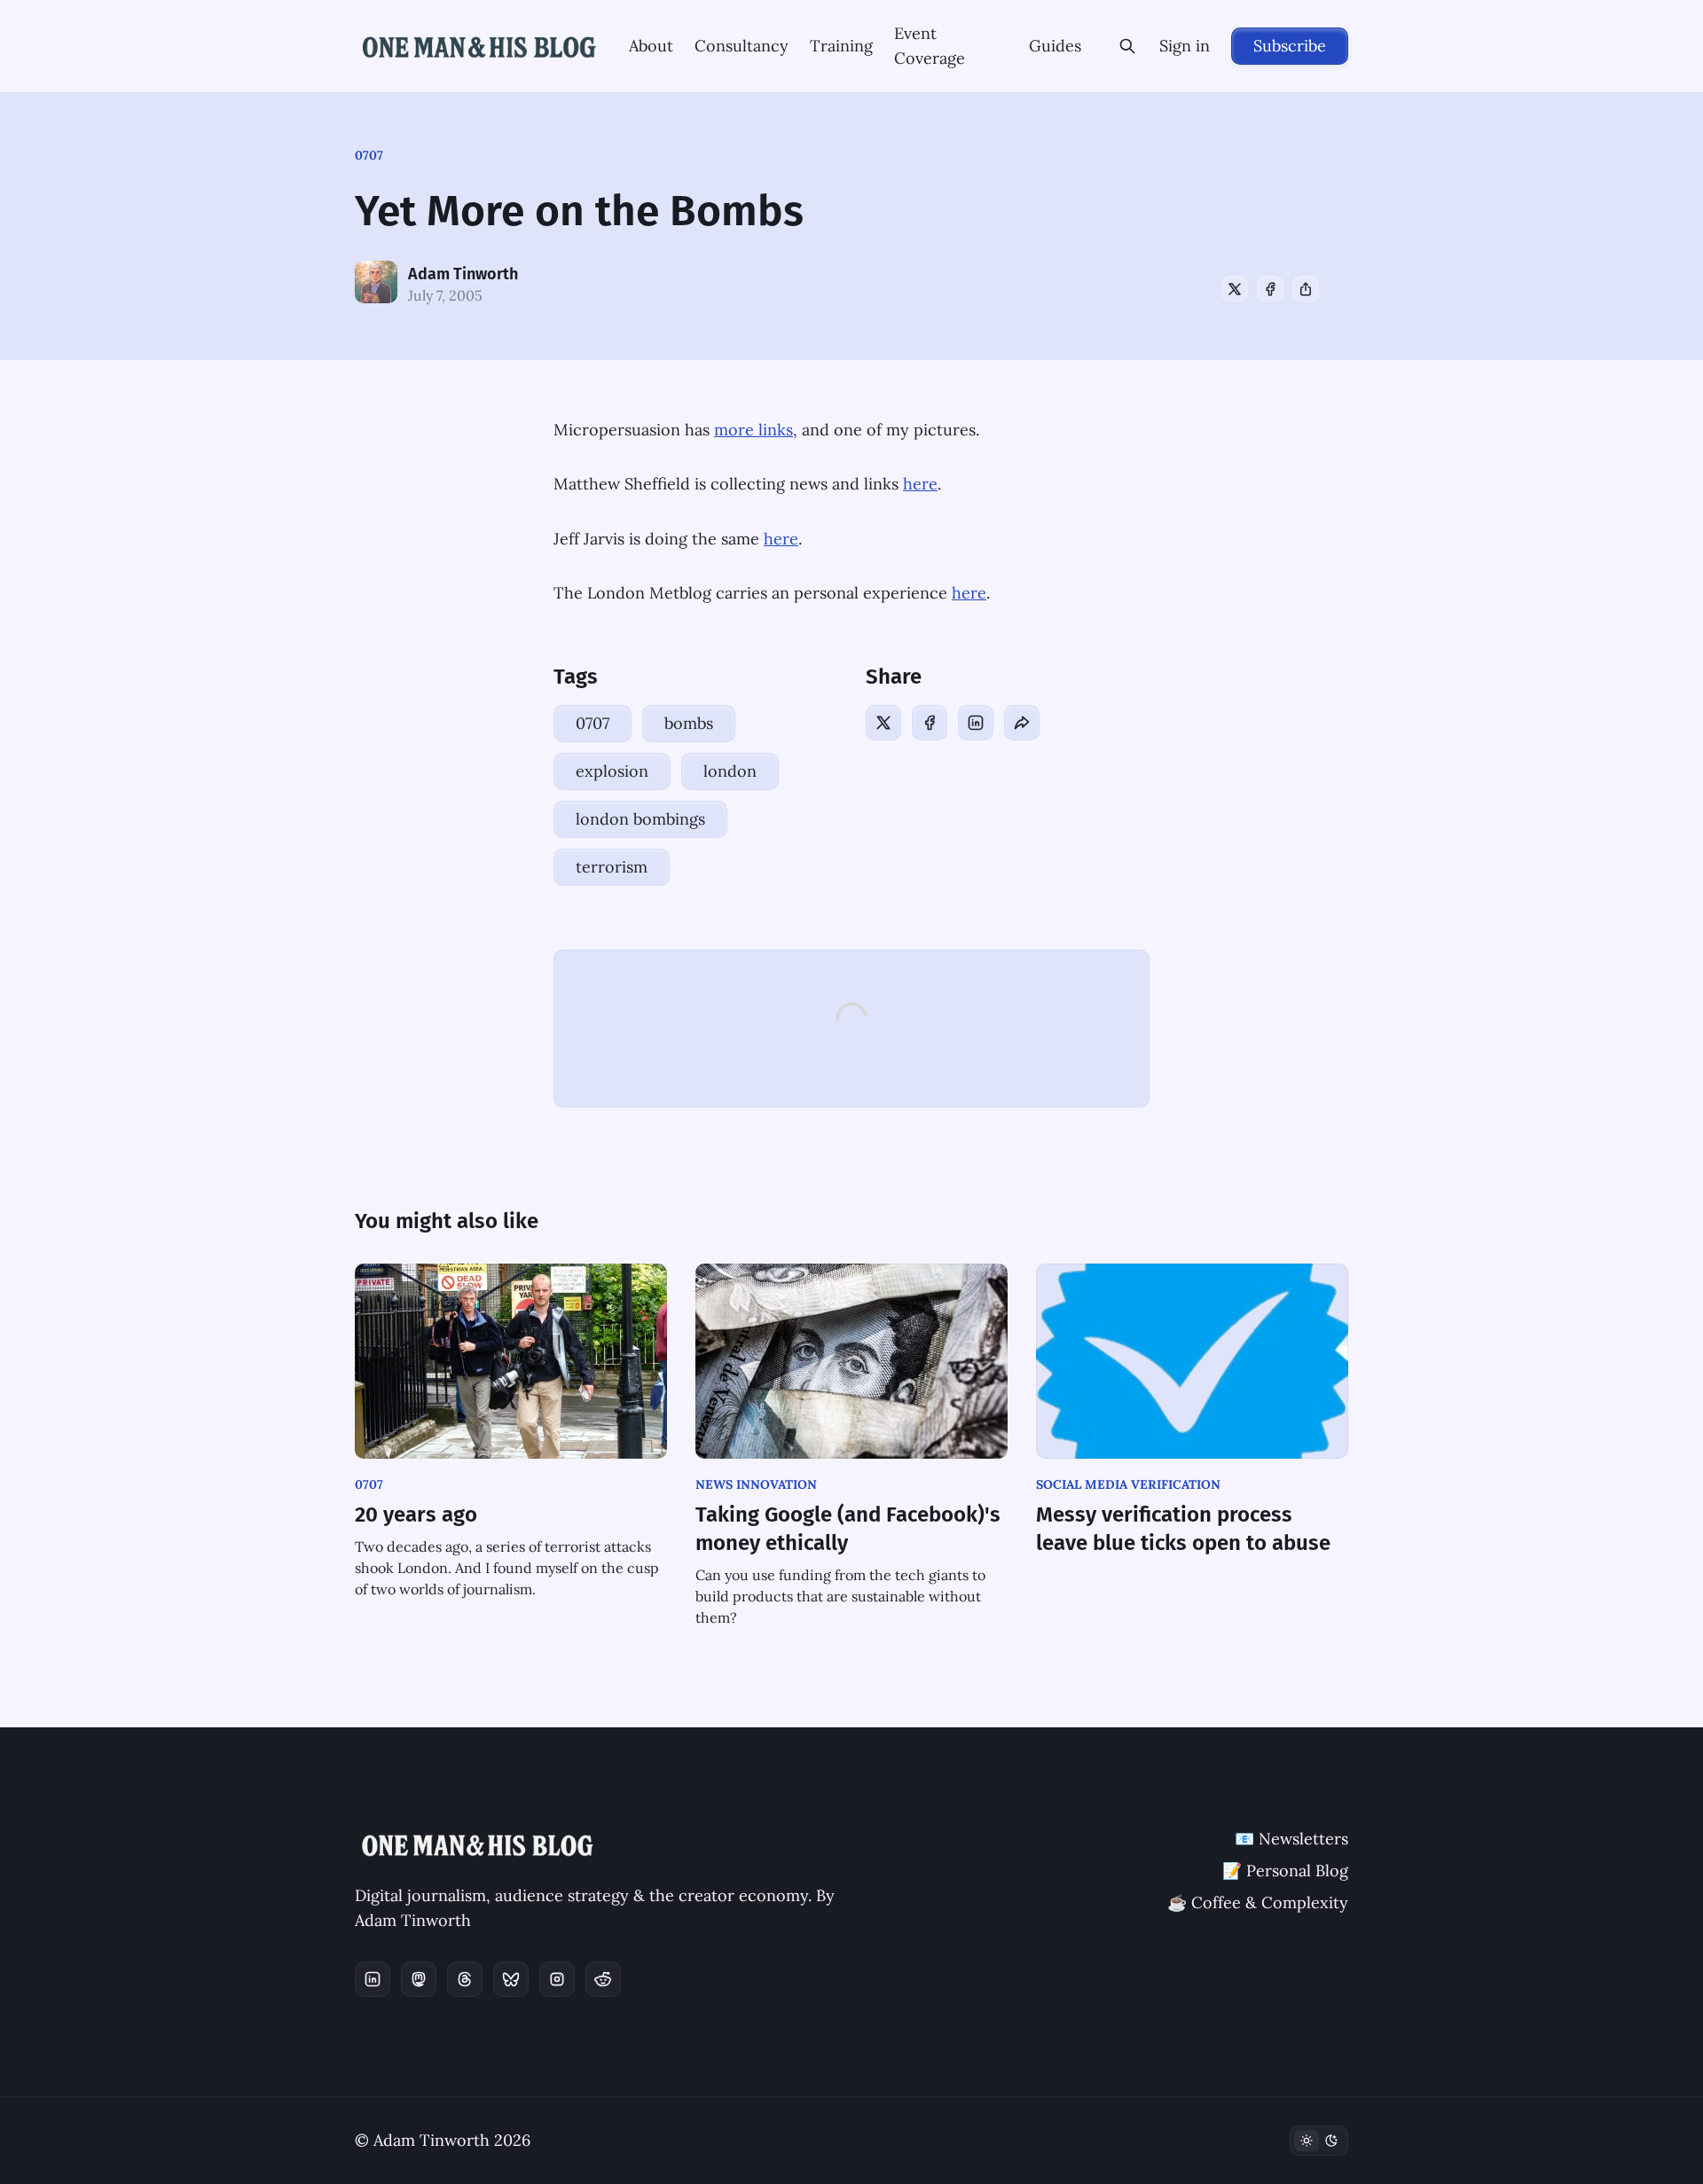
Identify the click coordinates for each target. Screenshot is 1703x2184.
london (730, 771)
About (651, 46)
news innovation (756, 1484)
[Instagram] (557, 1979)
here (920, 484)
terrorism (612, 867)
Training (841, 46)
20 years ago (416, 1515)
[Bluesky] (511, 1979)
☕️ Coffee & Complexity (1258, 1902)
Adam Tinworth (463, 274)
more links (753, 430)
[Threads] (465, 1979)
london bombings (640, 819)
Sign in (1185, 46)
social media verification (1128, 1484)
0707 (369, 155)
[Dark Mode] (1319, 2141)
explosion (612, 771)
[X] (1235, 289)
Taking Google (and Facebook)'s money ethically (848, 1529)
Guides (1055, 46)
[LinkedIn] (976, 723)
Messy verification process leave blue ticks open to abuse (1183, 1529)
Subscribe (1290, 46)
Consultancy (742, 46)
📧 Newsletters (1291, 1839)
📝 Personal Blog (1285, 1871)
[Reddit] (603, 1979)
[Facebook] (1270, 289)
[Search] (1127, 46)
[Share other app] (1306, 289)
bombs (689, 723)
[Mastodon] (419, 1979)
